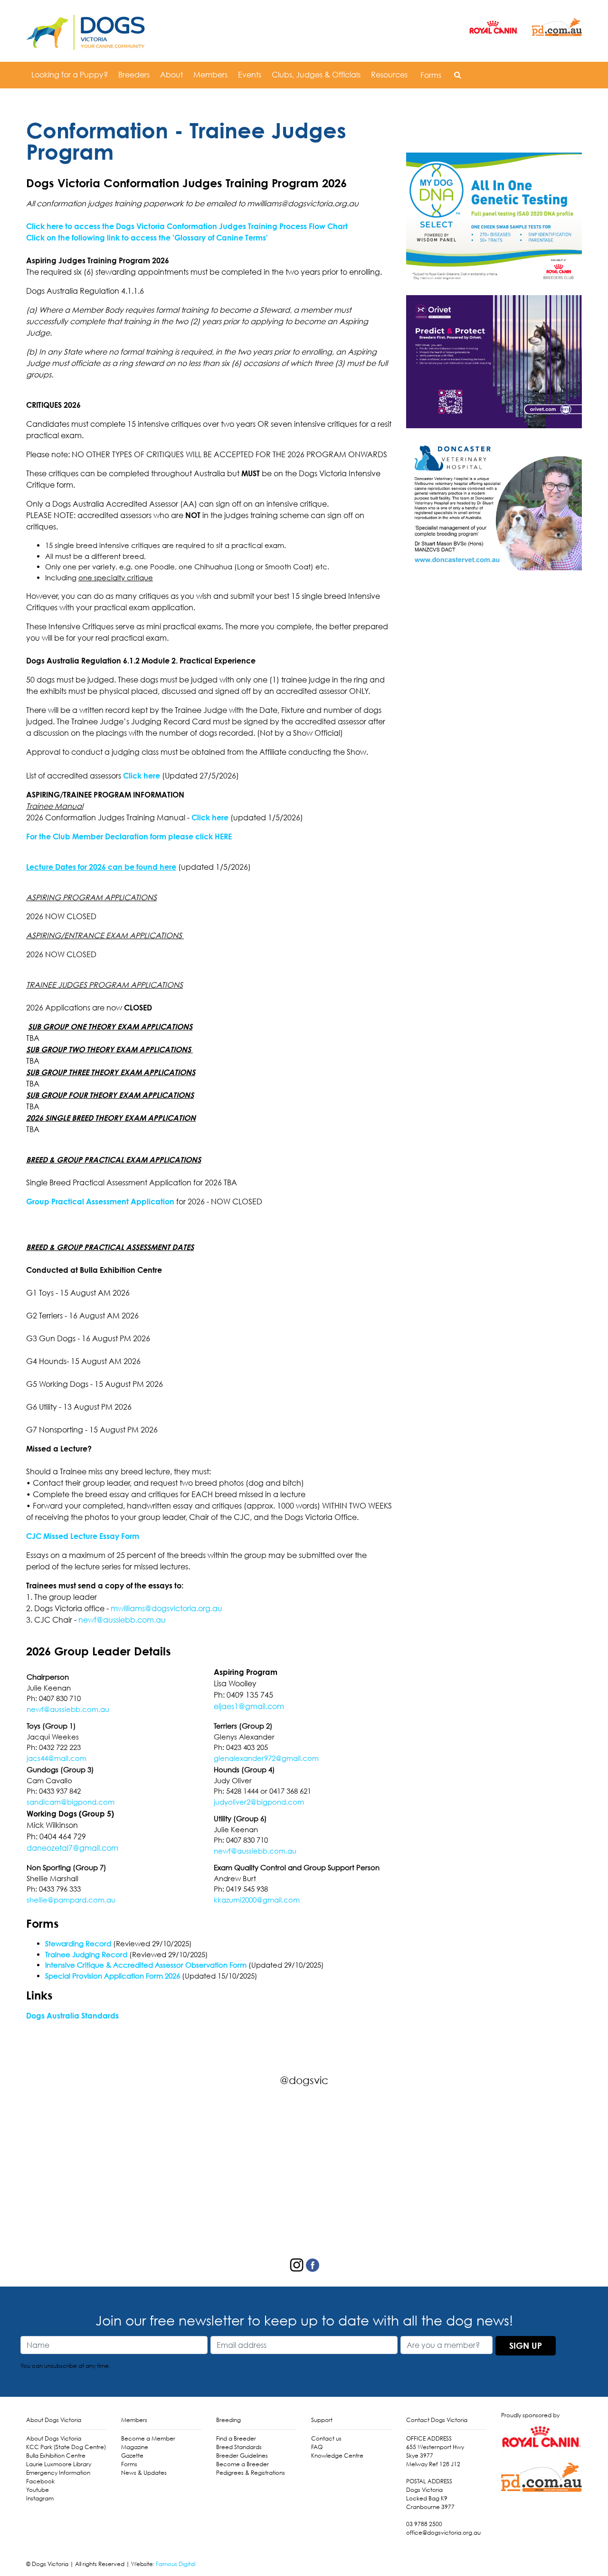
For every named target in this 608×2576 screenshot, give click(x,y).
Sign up (526, 2345)
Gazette (132, 2456)
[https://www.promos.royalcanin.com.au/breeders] (494, 218)
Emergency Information (58, 2473)
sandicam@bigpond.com (71, 1802)
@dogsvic (304, 2080)
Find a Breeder (236, 2438)
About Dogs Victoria (54, 2438)
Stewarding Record (78, 1943)
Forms (431, 75)
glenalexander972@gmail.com (266, 1758)
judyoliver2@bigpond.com (259, 1802)
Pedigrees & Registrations (251, 2473)
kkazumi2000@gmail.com (257, 1900)
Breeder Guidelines (242, 2456)
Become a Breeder (242, 2464)
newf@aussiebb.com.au (122, 1620)
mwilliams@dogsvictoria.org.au (166, 1608)
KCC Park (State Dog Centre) (66, 2447)
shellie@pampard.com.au (71, 1900)
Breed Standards (239, 2447)
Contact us (326, 2438)
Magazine (135, 2447)
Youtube (38, 2490)
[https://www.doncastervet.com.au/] (494, 503)
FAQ (317, 2447)
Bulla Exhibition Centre (56, 2456)
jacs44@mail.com (57, 1758)
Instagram (40, 2498)
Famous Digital (176, 2564)
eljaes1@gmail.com (249, 1706)
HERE (223, 836)
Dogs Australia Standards (72, 2016)
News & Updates (144, 2473)
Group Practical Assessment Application (100, 1201)
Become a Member (148, 2438)
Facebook (40, 2481)
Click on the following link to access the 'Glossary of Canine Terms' (147, 238)
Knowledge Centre (337, 2456)
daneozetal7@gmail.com (72, 1848)
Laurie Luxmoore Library (59, 2464)
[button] (458, 75)
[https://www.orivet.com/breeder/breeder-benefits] (494, 361)
